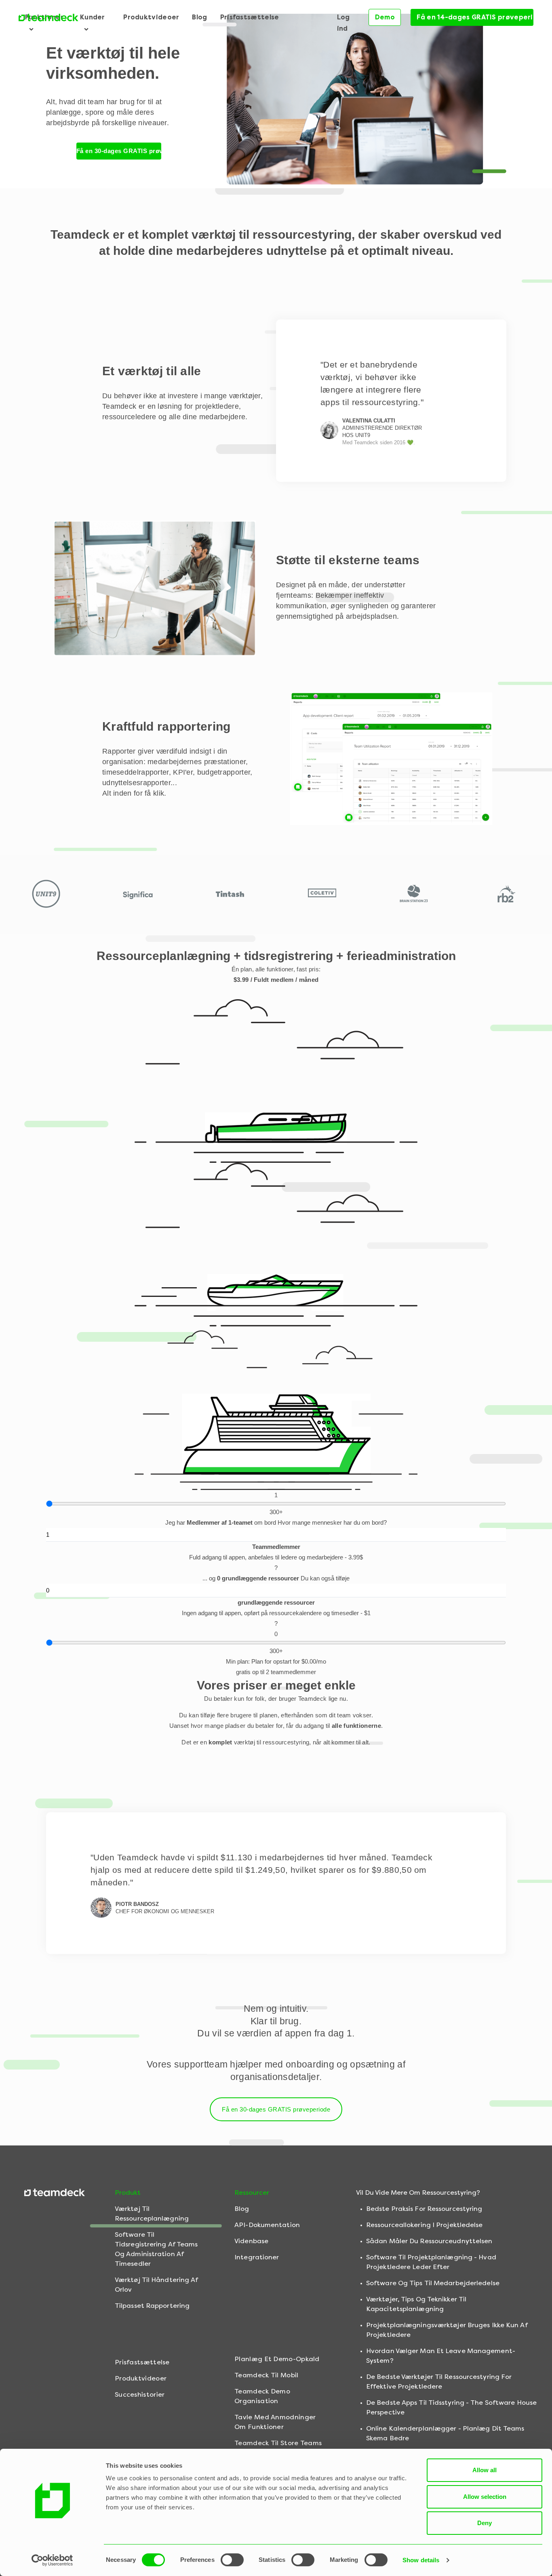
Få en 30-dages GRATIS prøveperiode (119, 151)
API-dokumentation (267, 2225)
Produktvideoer (151, 17)
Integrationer (257, 2257)
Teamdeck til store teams (278, 2443)
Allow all (485, 2470)
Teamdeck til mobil (266, 2375)
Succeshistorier (140, 2394)
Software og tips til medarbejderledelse (433, 2283)
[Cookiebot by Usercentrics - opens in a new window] (52, 2560)
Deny (485, 2523)
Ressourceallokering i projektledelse (425, 2225)
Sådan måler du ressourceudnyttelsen (429, 2241)
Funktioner (44, 17)
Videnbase (251, 2241)
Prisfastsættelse (250, 17)
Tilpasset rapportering (152, 2306)
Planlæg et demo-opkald (277, 2359)
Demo (385, 17)
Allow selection (485, 2497)
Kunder (93, 17)
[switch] (232, 2560)
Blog (199, 17)
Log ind (343, 23)
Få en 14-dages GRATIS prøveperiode (475, 17)
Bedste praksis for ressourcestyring (424, 2209)
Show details (421, 2560)
